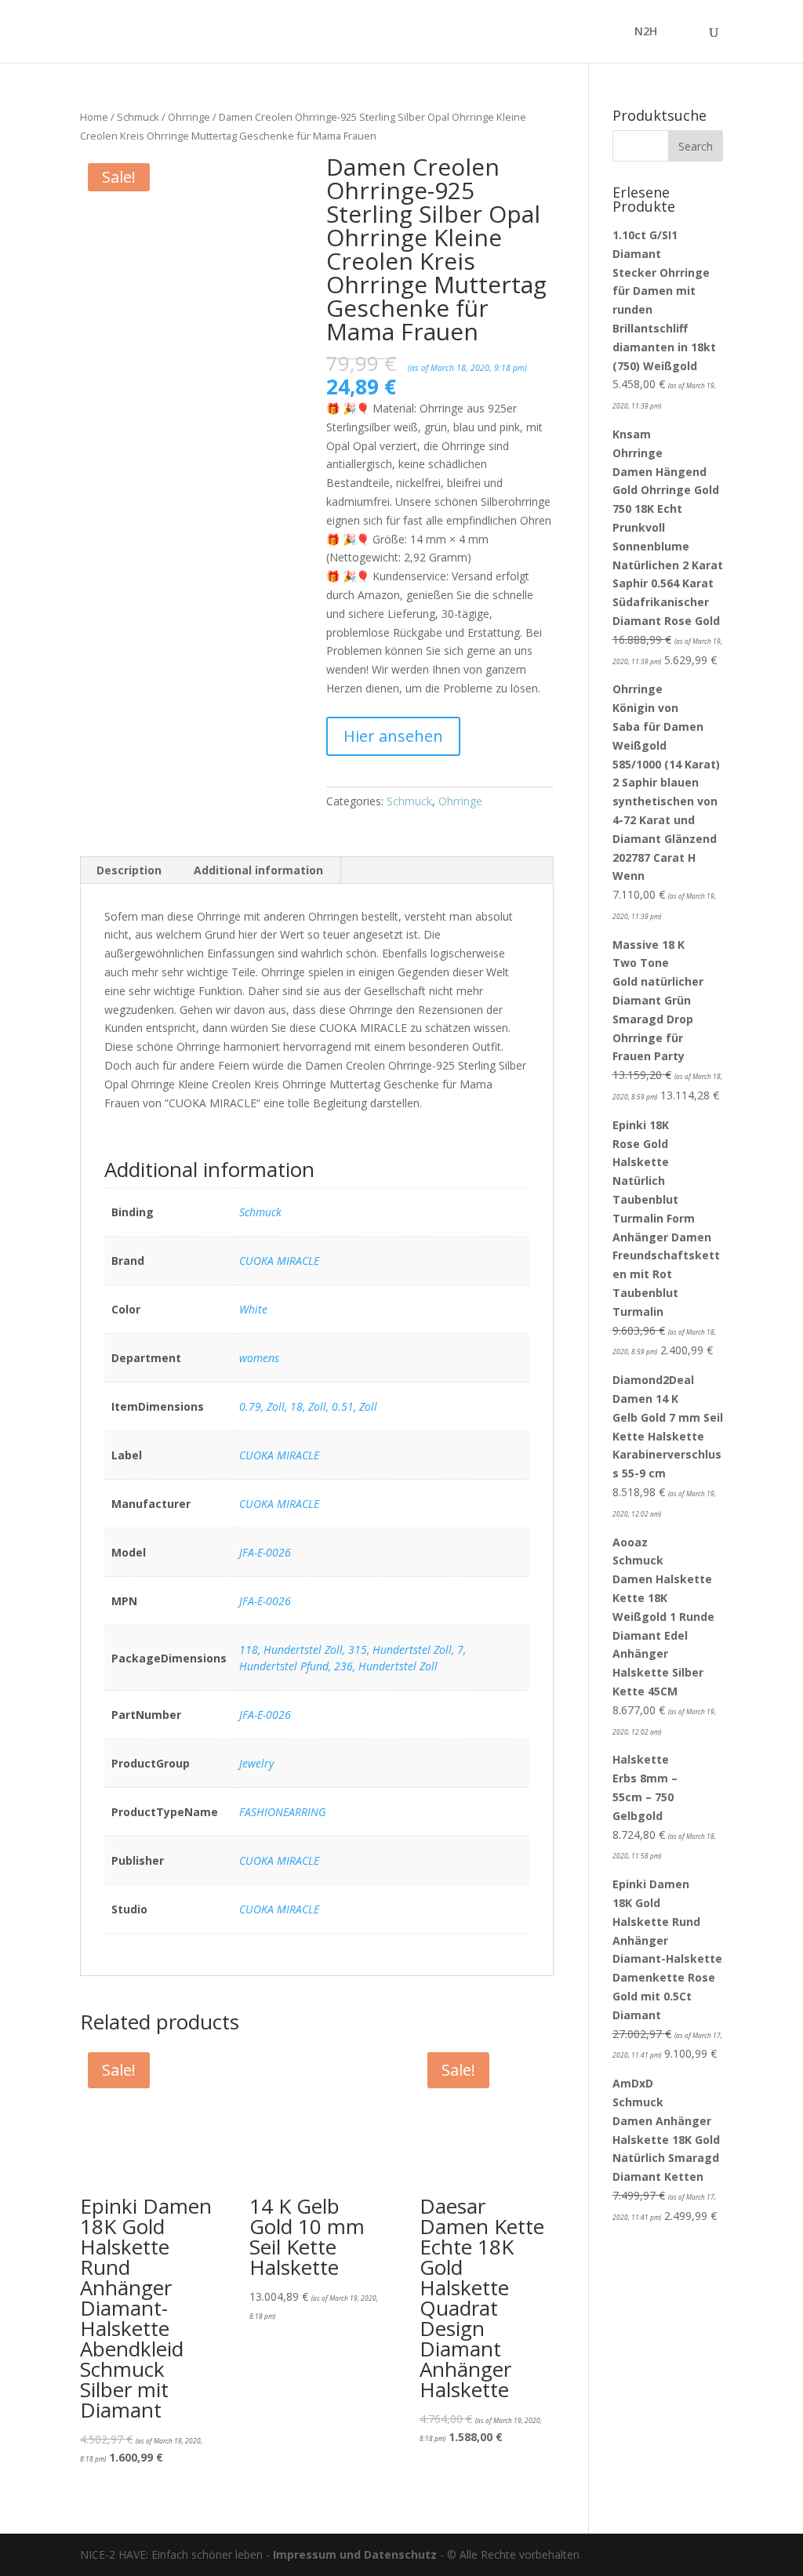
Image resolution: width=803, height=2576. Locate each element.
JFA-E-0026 (265, 1552)
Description (129, 870)
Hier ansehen (393, 736)
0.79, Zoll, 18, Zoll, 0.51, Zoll (308, 1406)
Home (94, 117)
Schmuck (138, 117)
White (253, 1309)
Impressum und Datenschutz (355, 2554)
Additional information (258, 870)
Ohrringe (189, 117)
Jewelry (256, 1763)
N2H (646, 32)
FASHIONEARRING (283, 1812)
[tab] (129, 870)
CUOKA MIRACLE (279, 1261)
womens (259, 1358)
